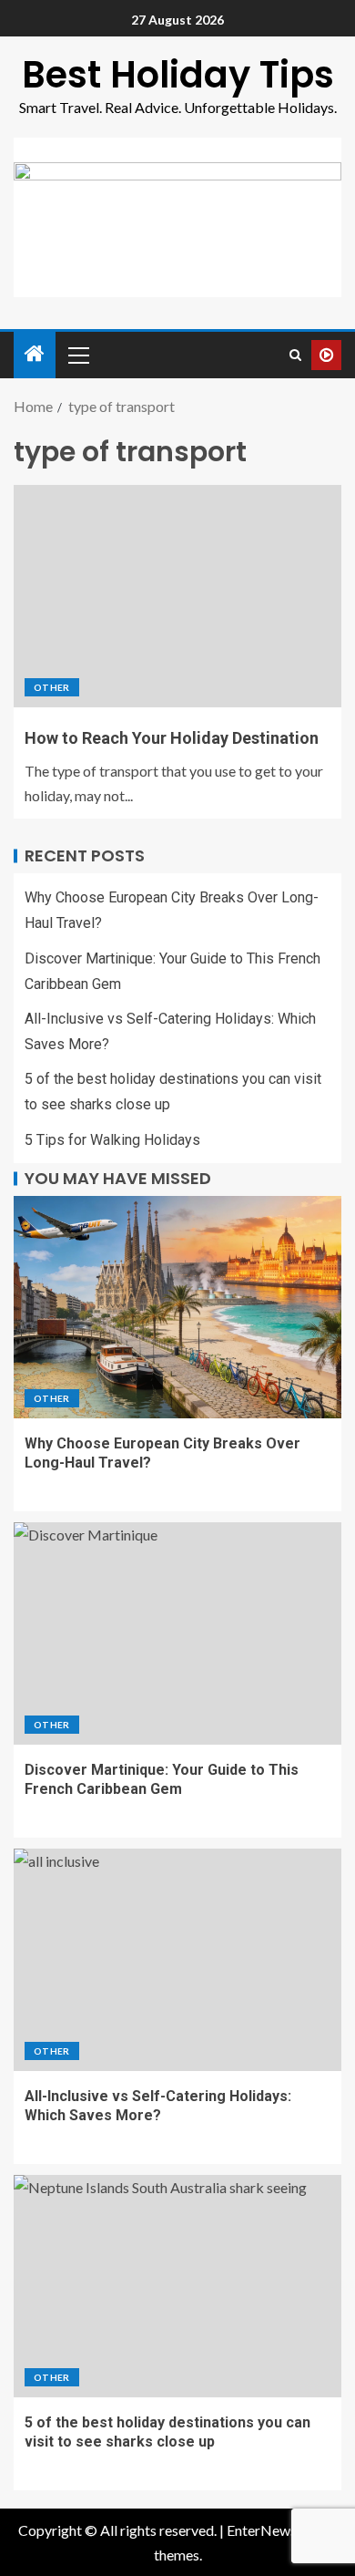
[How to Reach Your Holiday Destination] (177, 596)
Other (52, 687)
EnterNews (262, 2530)
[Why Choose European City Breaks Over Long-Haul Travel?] (177, 1307)
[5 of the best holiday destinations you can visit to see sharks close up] (177, 2286)
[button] (77, 355)
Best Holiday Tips (178, 75)
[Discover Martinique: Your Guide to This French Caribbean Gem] (177, 1633)
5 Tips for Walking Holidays (112, 1140)
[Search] (295, 355)
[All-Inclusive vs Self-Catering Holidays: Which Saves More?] (177, 1960)
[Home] (35, 354)
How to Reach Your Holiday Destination (172, 738)
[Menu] (77, 355)
